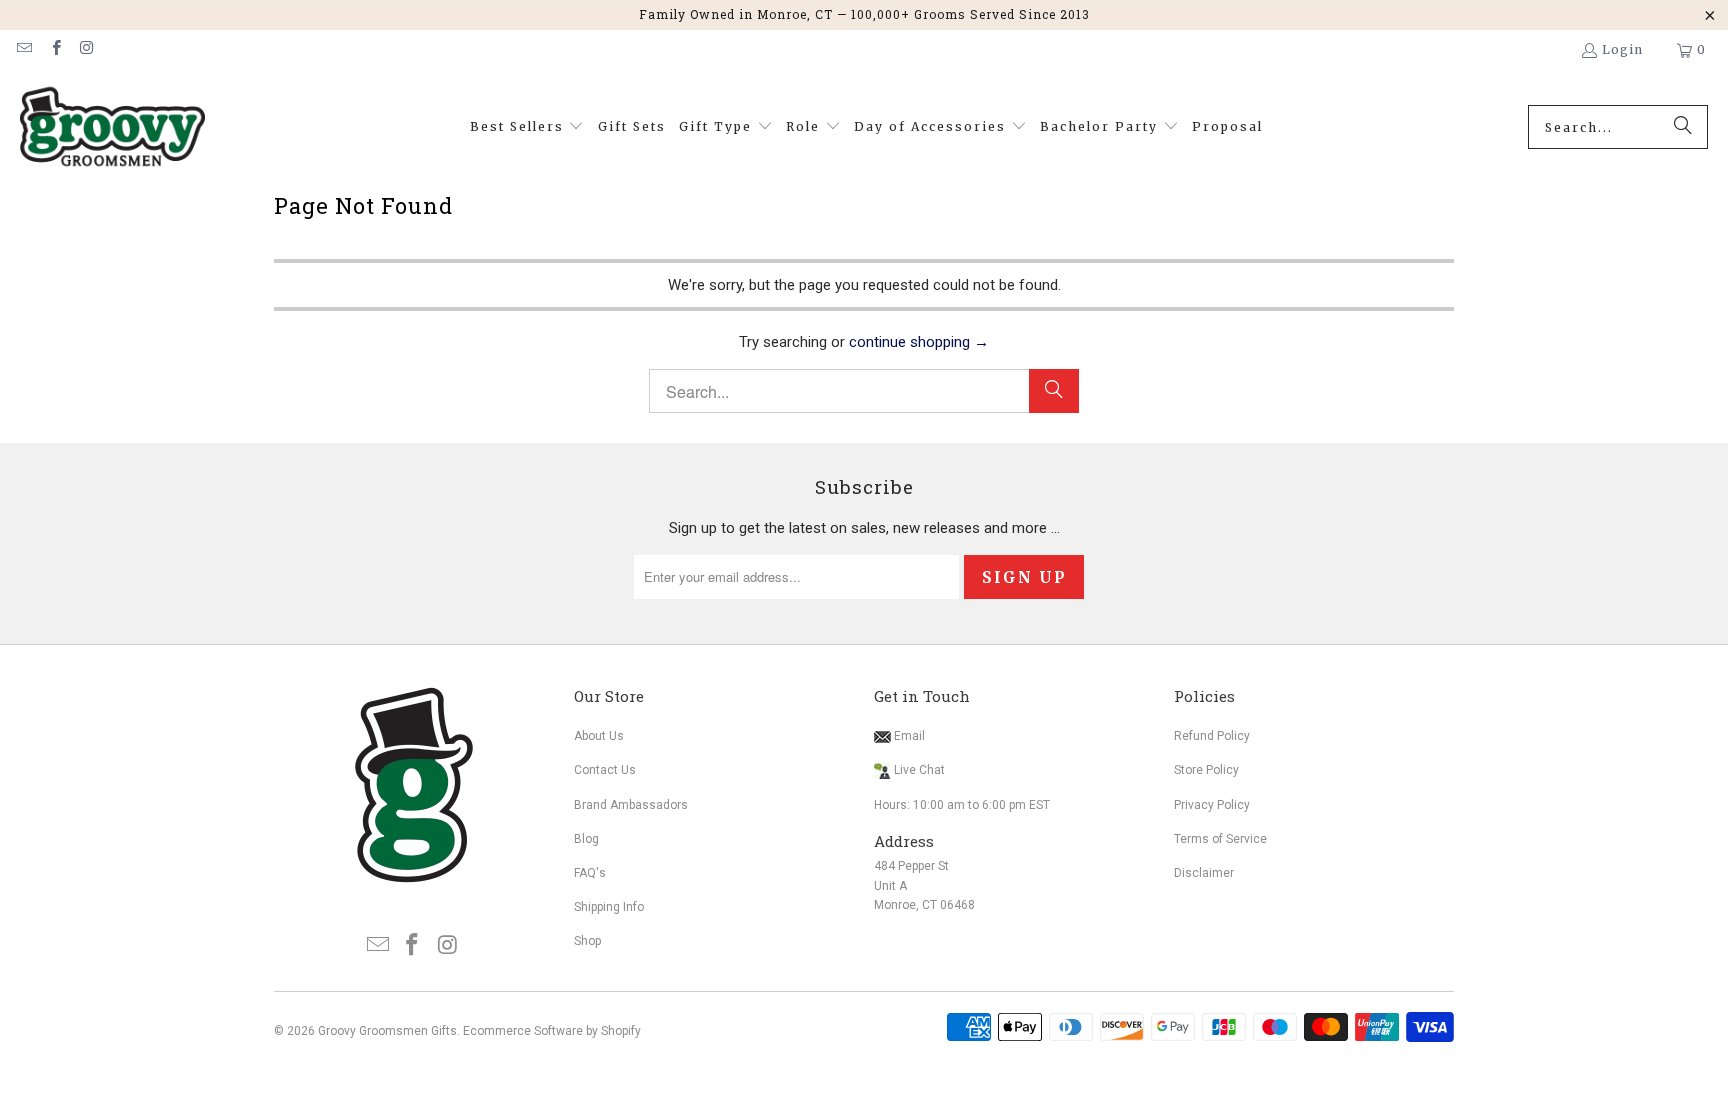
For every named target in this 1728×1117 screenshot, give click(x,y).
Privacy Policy (1212, 805)
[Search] (1683, 127)
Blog (586, 839)
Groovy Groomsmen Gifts (387, 1031)
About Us (599, 736)
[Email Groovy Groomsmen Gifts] (23, 49)
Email (908, 736)
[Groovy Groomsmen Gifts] (112, 127)
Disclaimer (1204, 873)
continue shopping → (919, 342)
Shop (587, 941)
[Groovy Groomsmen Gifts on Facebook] (54, 49)
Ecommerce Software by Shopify (552, 1031)
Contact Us (605, 770)
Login (1622, 49)
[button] (527, 127)
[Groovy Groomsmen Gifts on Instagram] (86, 49)
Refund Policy (1212, 736)
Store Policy (1206, 770)
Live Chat (919, 770)
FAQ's (590, 873)
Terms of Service (1220, 839)
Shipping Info (609, 907)
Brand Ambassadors (631, 805)
